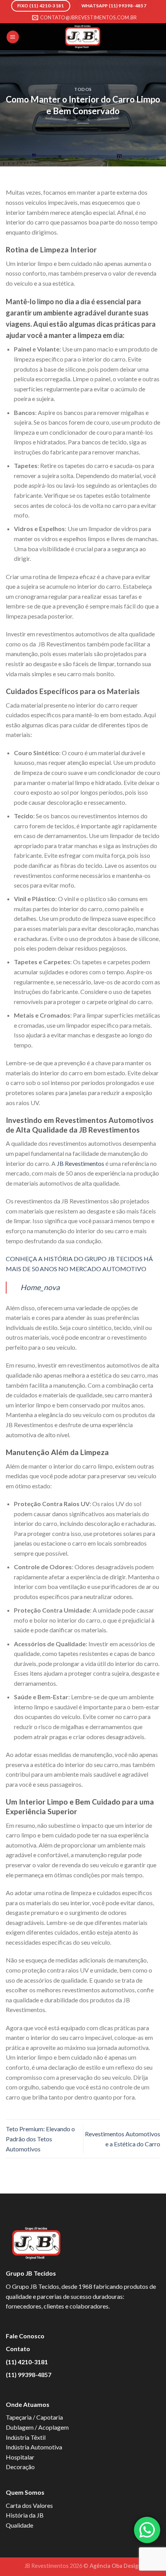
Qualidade (19, 2525)
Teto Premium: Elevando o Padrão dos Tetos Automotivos (40, 2139)
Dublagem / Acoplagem (37, 2427)
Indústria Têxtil (26, 2437)
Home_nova (40, 1287)
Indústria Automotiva (34, 2447)
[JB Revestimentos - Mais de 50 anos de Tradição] (83, 37)
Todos (83, 89)
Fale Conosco (25, 2336)
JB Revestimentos (80, 1163)
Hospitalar (20, 2457)
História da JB (25, 2515)
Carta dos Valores (29, 2505)
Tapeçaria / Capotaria (34, 2417)
